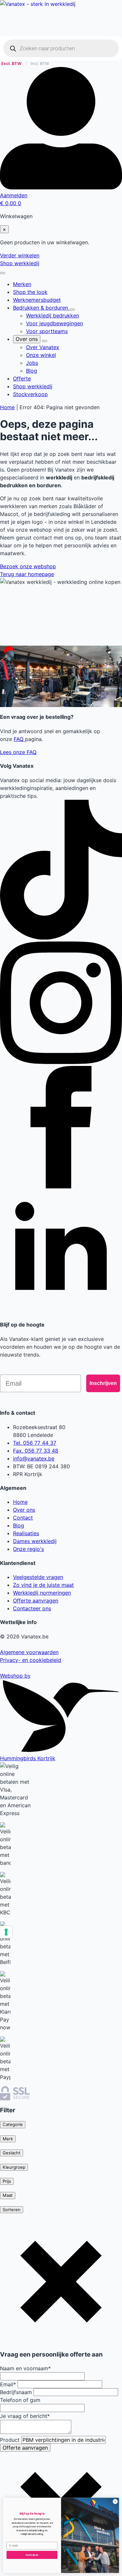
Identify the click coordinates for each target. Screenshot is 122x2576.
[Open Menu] (3, 273)
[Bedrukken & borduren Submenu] (72, 310)
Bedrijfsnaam (17, 2392)
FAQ (19, 739)
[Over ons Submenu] (45, 341)
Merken (22, 284)
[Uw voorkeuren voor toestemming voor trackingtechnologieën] (6, 1932)
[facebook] (61, 1186)
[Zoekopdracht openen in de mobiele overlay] (61, 48)
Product (11, 2440)
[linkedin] (61, 1311)
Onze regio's (28, 1549)
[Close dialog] (115, 2502)
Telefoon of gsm (20, 2400)
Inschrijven (103, 1383)
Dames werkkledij (35, 1541)
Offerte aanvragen (36, 1601)
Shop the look (30, 292)
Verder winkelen (20, 255)
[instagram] (61, 1062)
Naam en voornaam (25, 2368)
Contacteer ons (32, 1608)
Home (7, 407)
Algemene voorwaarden (29, 1652)
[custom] (61, 938)
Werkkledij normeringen (42, 1593)
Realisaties (26, 1533)
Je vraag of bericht (25, 2416)
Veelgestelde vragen (38, 1577)
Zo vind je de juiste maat (43, 1585)
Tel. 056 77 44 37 (35, 1443)
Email (8, 2384)
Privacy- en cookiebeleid (31, 1660)
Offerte (22, 378)
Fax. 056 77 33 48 (36, 1451)
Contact (23, 1518)
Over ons (27, 339)
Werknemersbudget (37, 300)
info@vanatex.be (34, 1458)
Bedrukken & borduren (41, 308)
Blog (19, 1525)
